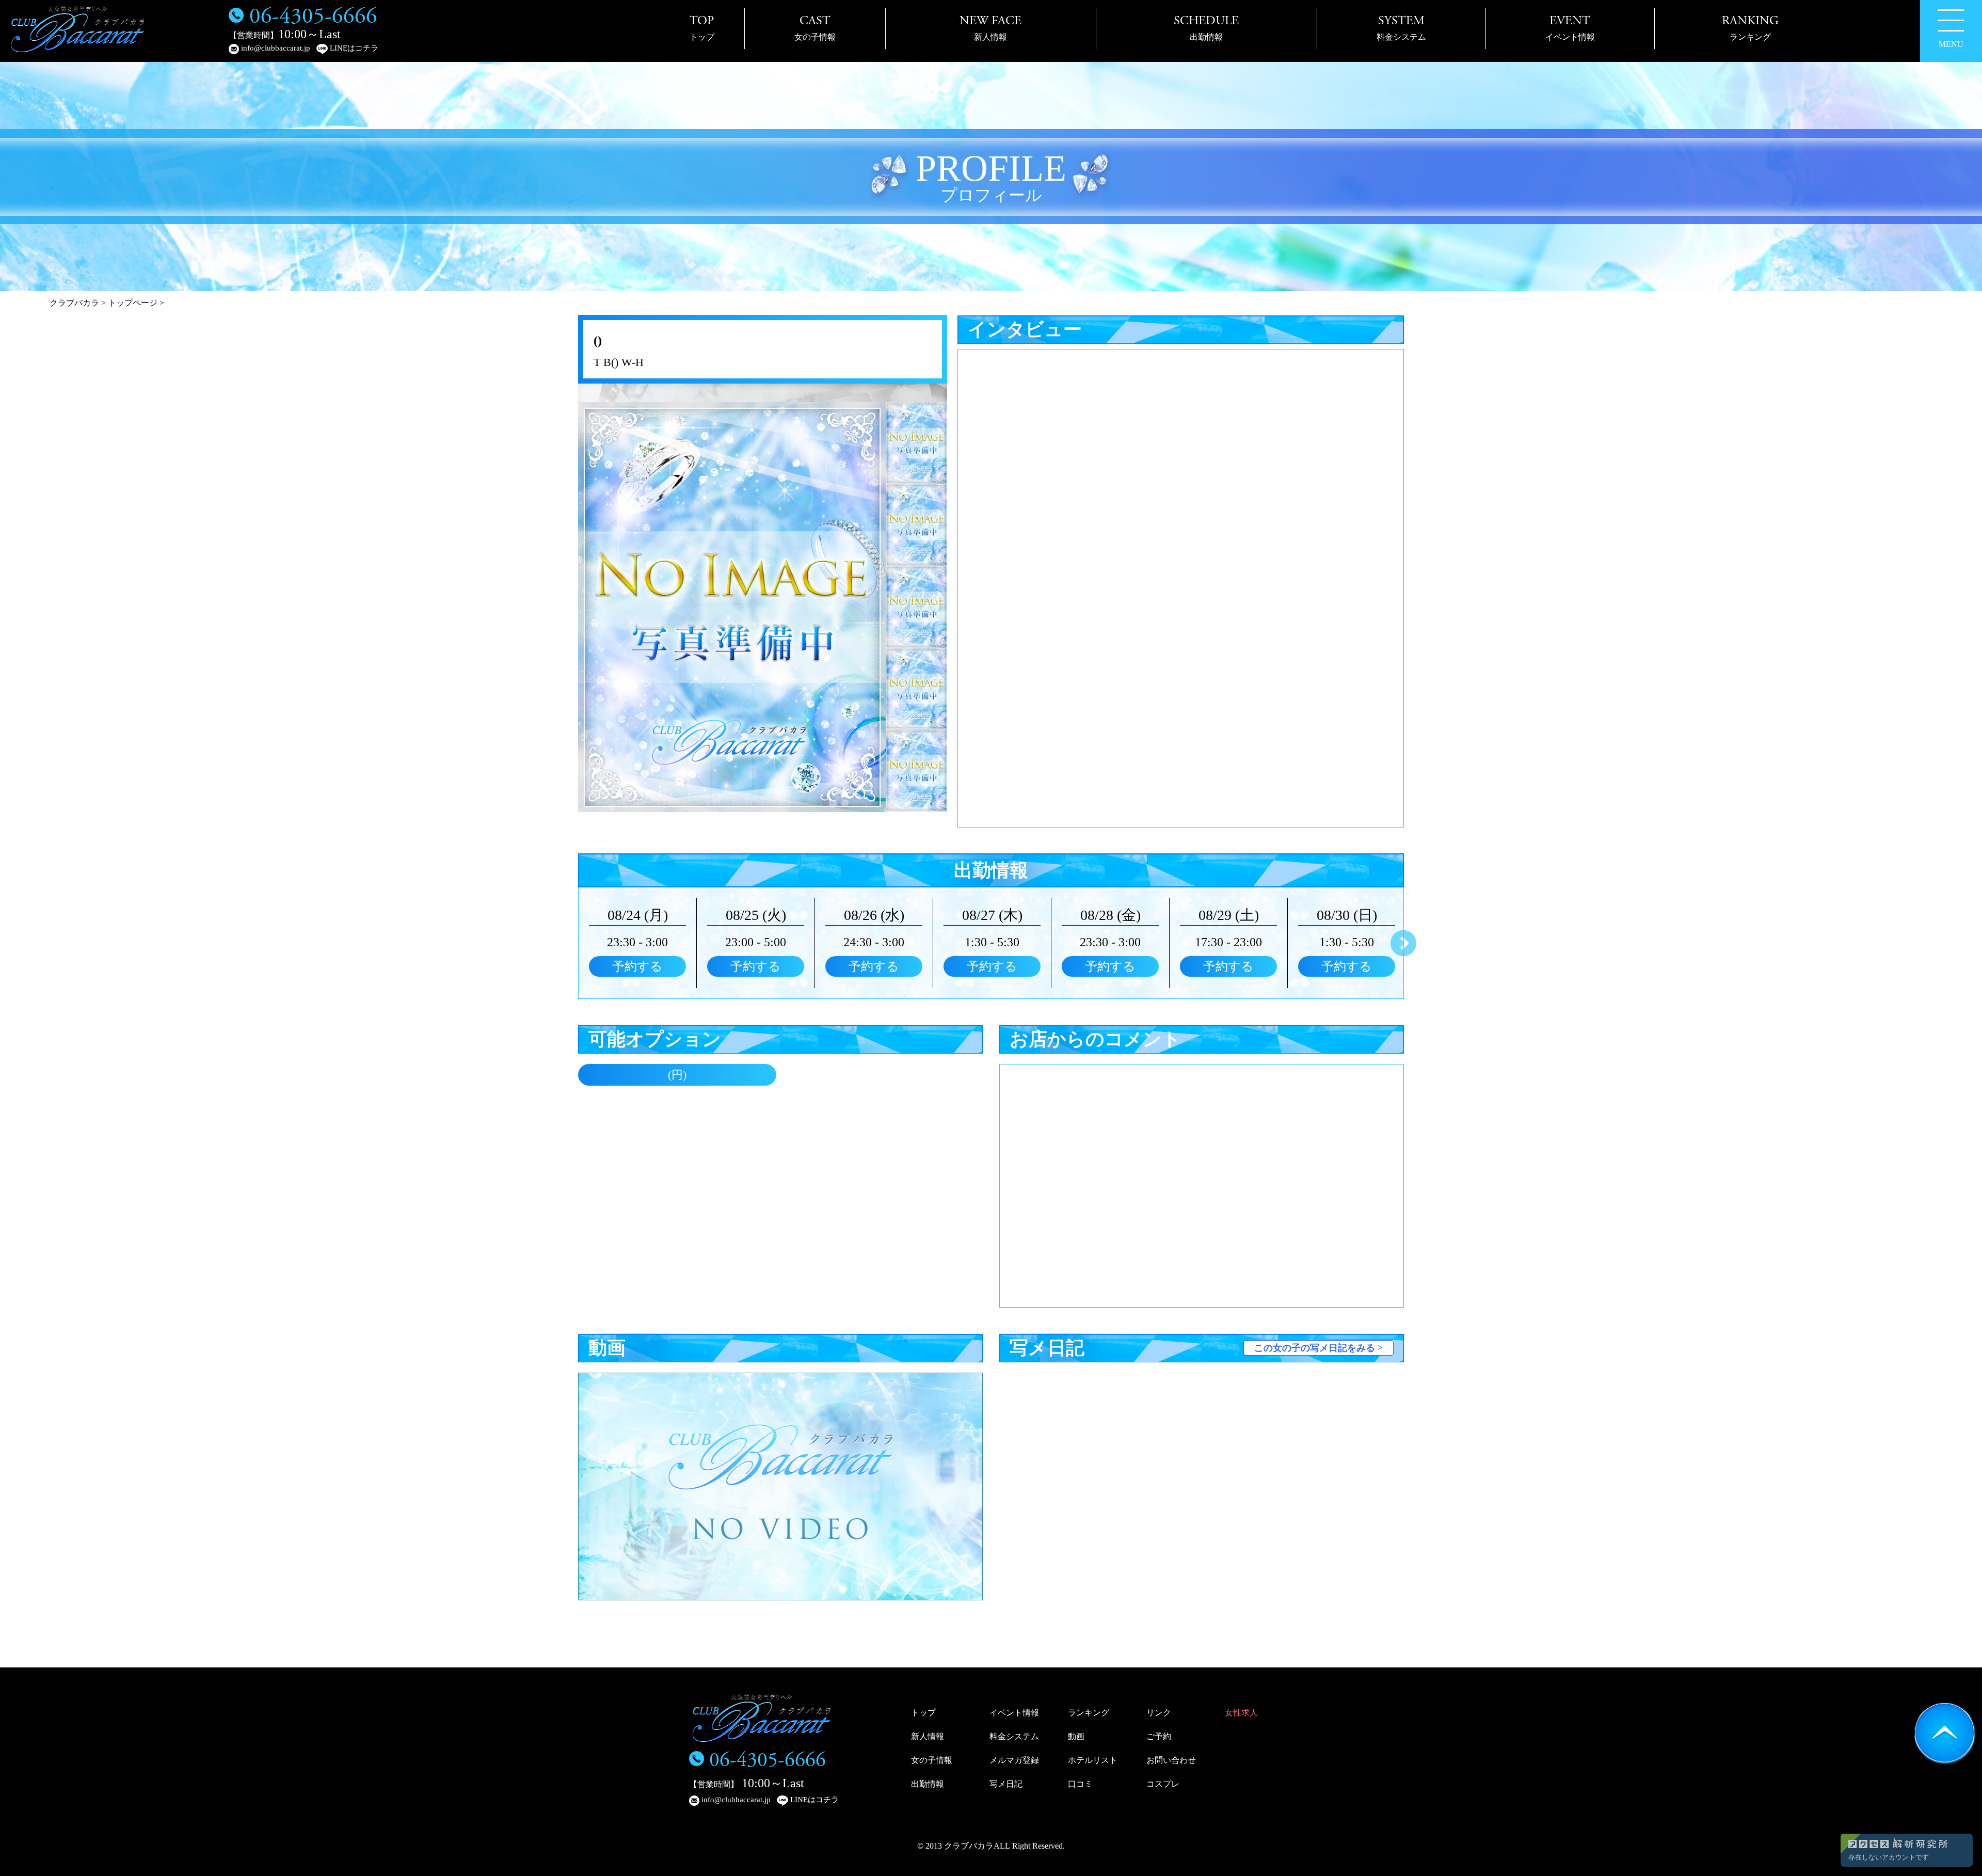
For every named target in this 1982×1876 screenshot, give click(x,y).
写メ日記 (1006, 1784)
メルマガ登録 (1014, 1760)
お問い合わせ (1171, 1760)
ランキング (1089, 1713)
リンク (1159, 1713)
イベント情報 (1014, 1713)
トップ (923, 1713)
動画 (1076, 1736)
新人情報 (928, 1736)
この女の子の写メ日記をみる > (1318, 1348)
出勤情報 (928, 1784)
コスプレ (1163, 1784)
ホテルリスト (1093, 1760)
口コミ (1080, 1784)
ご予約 (1159, 1736)
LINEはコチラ (353, 48)
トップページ (133, 303)
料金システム (1014, 1736)
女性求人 (1241, 1713)
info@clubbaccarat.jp (275, 48)
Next (1403, 943)
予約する (637, 966)
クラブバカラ (74, 303)
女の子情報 (932, 1760)
